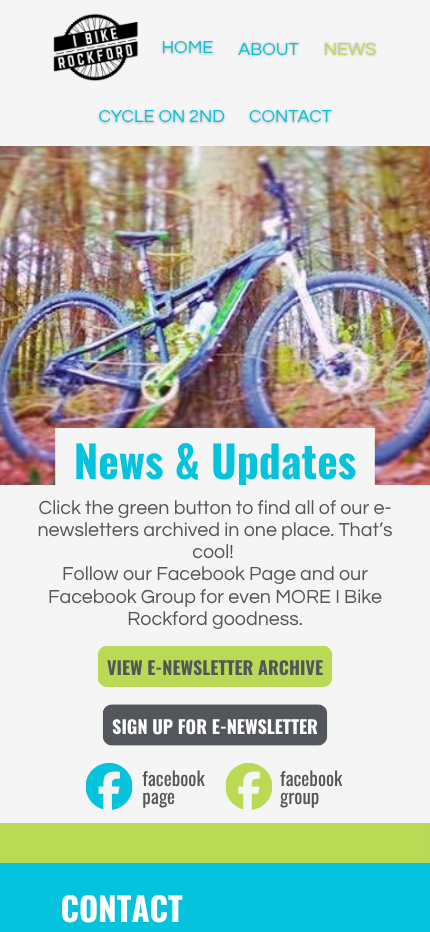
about (268, 49)
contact (290, 116)
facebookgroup (311, 786)
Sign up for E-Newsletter (215, 726)
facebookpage (173, 786)
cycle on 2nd (161, 116)
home (187, 49)
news (350, 49)
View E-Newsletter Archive (215, 667)
